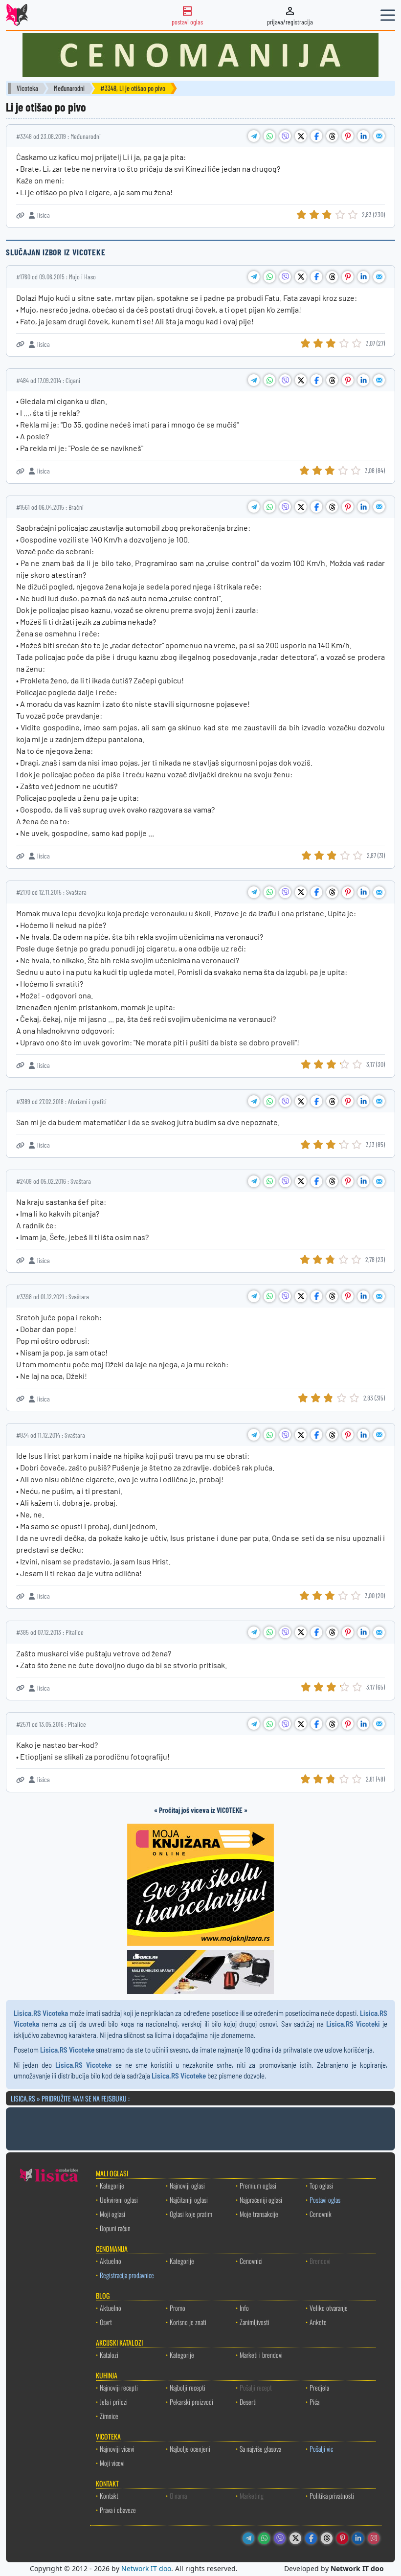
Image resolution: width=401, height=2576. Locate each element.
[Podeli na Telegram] (254, 136)
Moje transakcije (259, 2214)
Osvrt (106, 2322)
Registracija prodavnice (127, 2275)
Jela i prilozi (114, 2402)
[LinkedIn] (358, 2538)
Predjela (319, 2387)
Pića (314, 2402)
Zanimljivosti (255, 2322)
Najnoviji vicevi (117, 2449)
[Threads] (327, 2538)
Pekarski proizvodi (191, 2402)
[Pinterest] (342, 2538)
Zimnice (109, 2416)
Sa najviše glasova (260, 2449)
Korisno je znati (188, 2322)
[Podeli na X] (301, 136)
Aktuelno (111, 2261)
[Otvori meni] (388, 15)
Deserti (248, 2402)
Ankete (318, 2322)
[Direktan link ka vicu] (20, 215)
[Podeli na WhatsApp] (269, 136)
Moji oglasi (112, 2214)
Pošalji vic (321, 2449)
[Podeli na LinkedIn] (363, 136)
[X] (295, 2538)
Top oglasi (321, 2185)
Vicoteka (27, 88)
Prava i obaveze (118, 2510)
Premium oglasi (258, 2185)
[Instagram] (374, 2538)
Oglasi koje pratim (191, 2214)
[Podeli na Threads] (332, 136)
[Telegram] (248, 2538)
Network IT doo (146, 2568)
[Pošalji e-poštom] (379, 136)
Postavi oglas (325, 2200)
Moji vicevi (112, 2463)
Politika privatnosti (332, 2496)
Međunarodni (69, 88)
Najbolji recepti (188, 2387)
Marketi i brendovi (261, 2355)
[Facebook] (311, 2538)
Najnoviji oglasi (187, 2185)
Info (244, 2308)
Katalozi (109, 2355)
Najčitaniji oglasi (189, 2200)
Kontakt (109, 2496)
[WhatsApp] (264, 2538)
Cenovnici (251, 2261)
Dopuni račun (115, 2228)
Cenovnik (321, 2214)
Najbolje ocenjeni (190, 2449)
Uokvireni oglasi (119, 2200)
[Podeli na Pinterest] (348, 136)
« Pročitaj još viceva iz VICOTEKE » (201, 1810)
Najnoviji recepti (119, 2387)
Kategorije (112, 2185)
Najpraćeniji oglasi (261, 2200)
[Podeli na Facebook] (316, 136)
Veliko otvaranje (329, 2308)
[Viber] (280, 2538)
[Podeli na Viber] (285, 136)
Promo (178, 2308)
